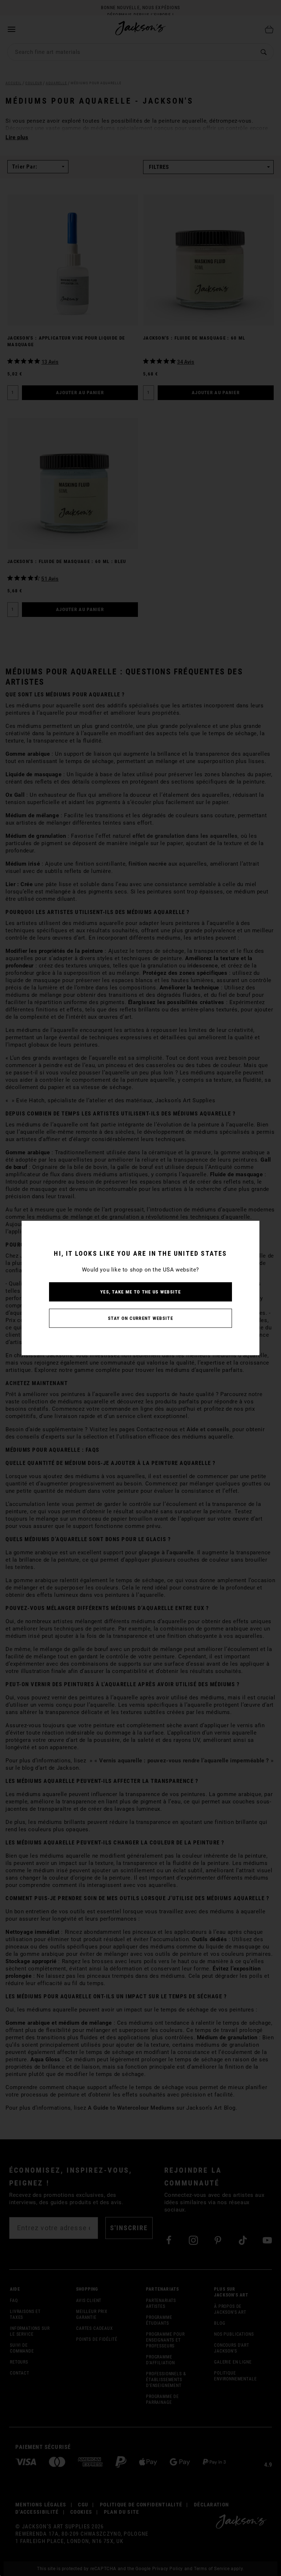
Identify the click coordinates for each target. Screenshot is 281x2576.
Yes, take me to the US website (140, 1292)
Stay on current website (140, 1318)
